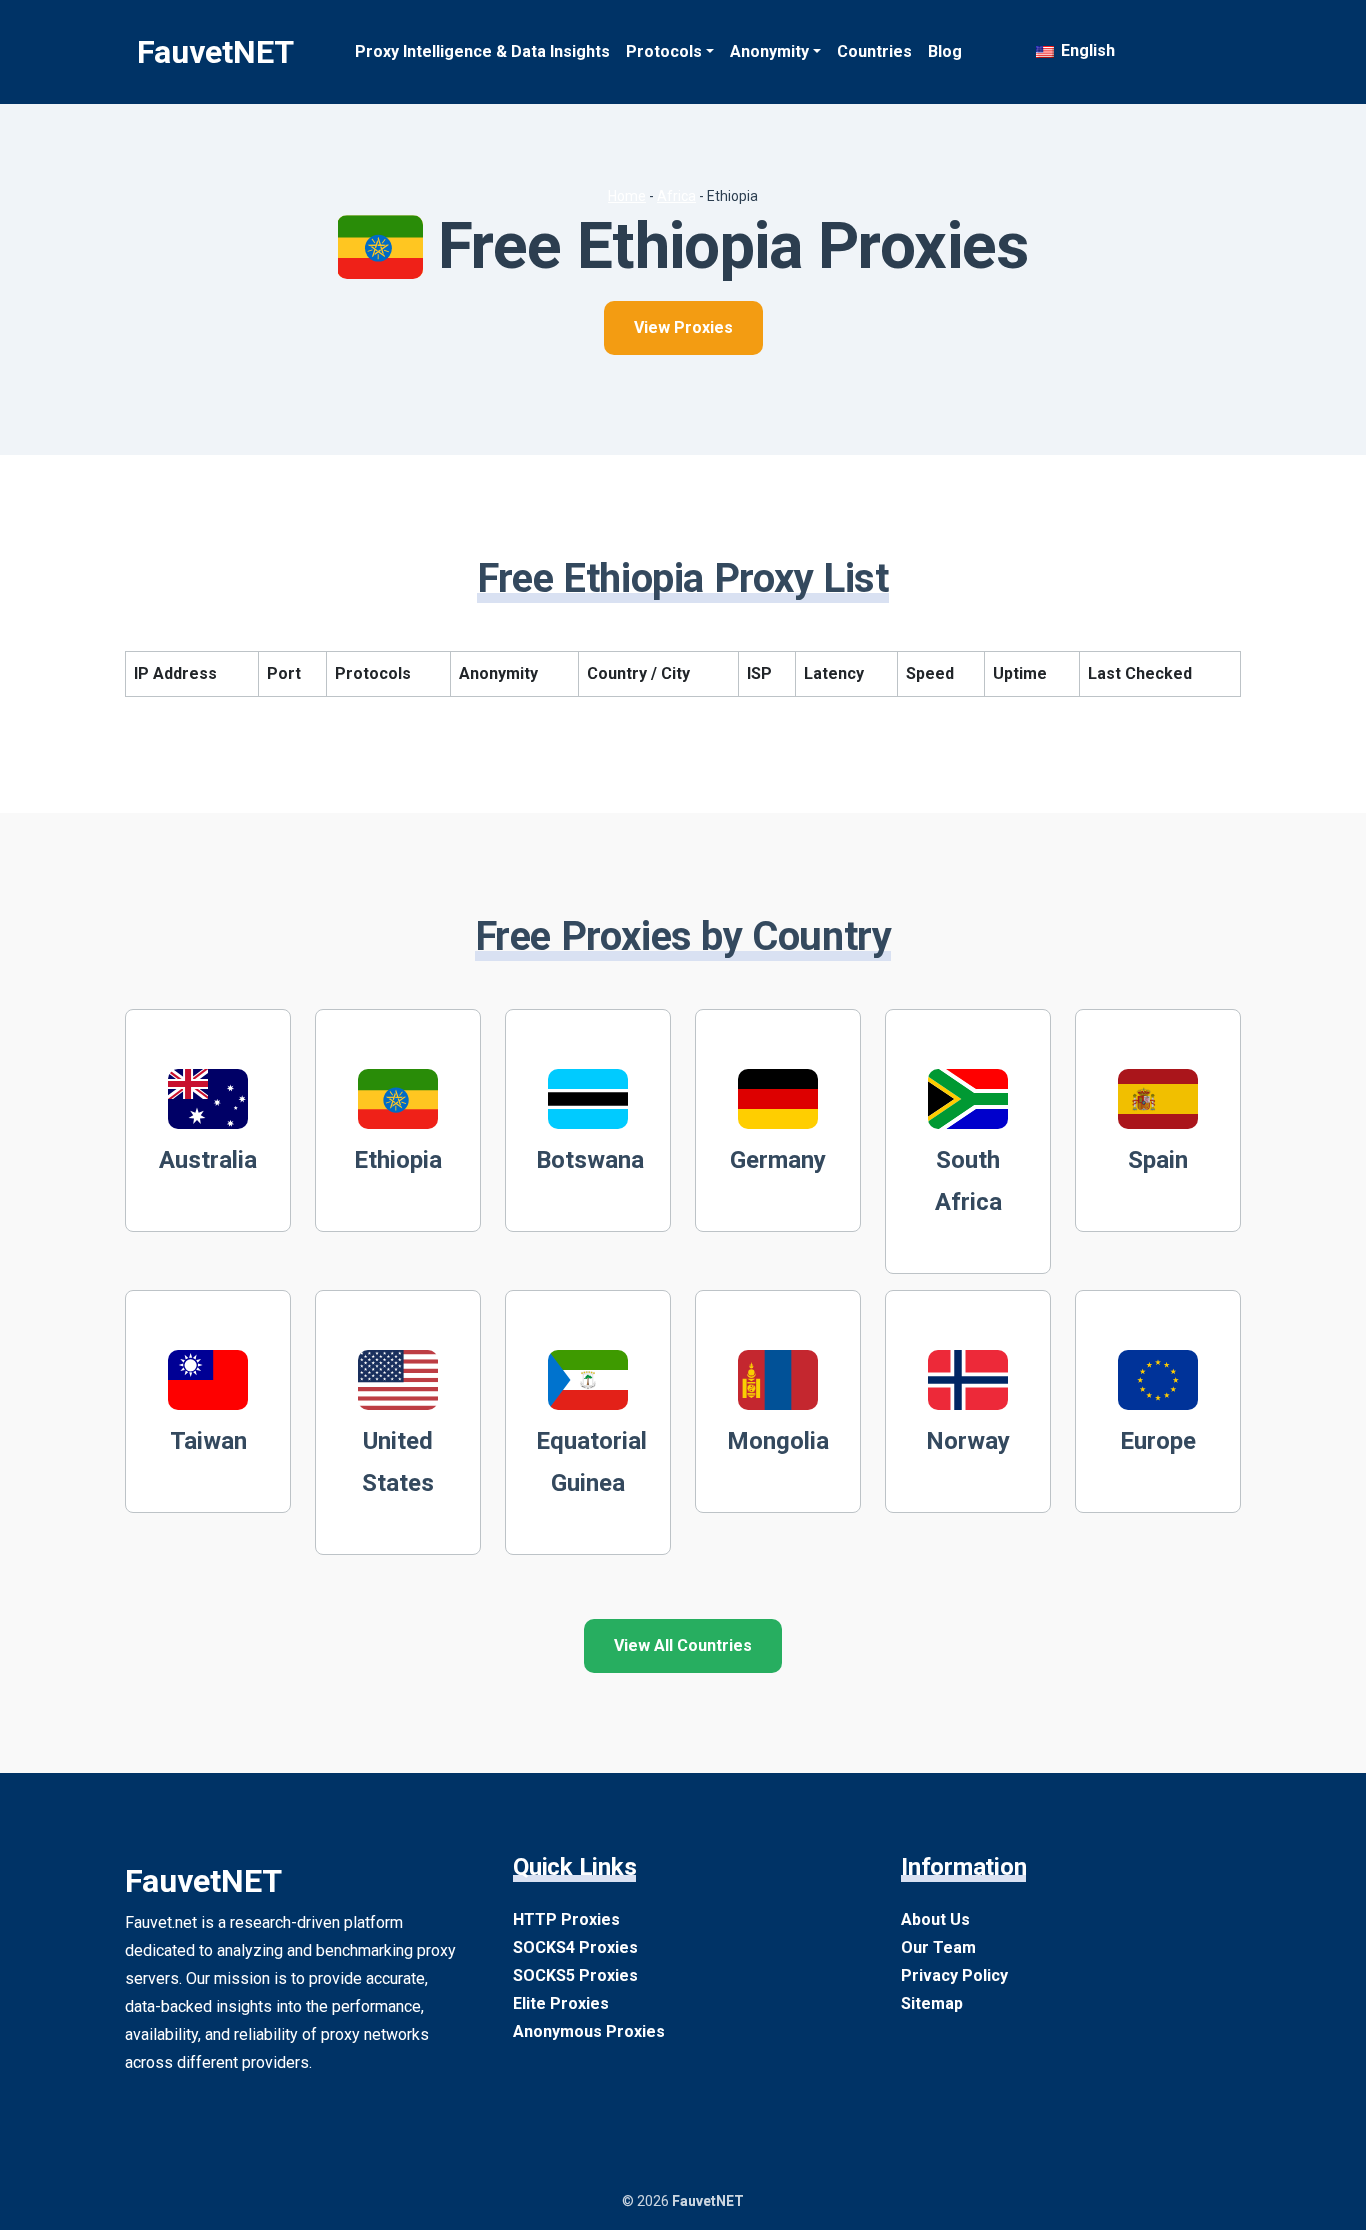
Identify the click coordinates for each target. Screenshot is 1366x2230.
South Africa (968, 1181)
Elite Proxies (561, 2003)
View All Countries (683, 1645)
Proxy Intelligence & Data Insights (482, 51)
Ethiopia (398, 1160)
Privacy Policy (954, 1975)
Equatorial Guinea (591, 1462)
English (1086, 50)
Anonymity (769, 51)
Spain (1158, 1160)
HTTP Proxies (566, 1919)
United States (398, 1462)
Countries (874, 51)
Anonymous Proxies (589, 2031)
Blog (945, 51)
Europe (1158, 1441)
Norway (968, 1441)
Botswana (590, 1160)
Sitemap (932, 2003)
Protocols (664, 51)
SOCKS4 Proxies (575, 1947)
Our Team (938, 1947)
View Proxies (683, 327)
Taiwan (208, 1441)
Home (627, 196)
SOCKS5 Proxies (575, 1975)
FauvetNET (215, 52)
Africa (676, 196)
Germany (778, 1160)
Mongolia (778, 1441)
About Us (935, 1919)
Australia (208, 1160)
